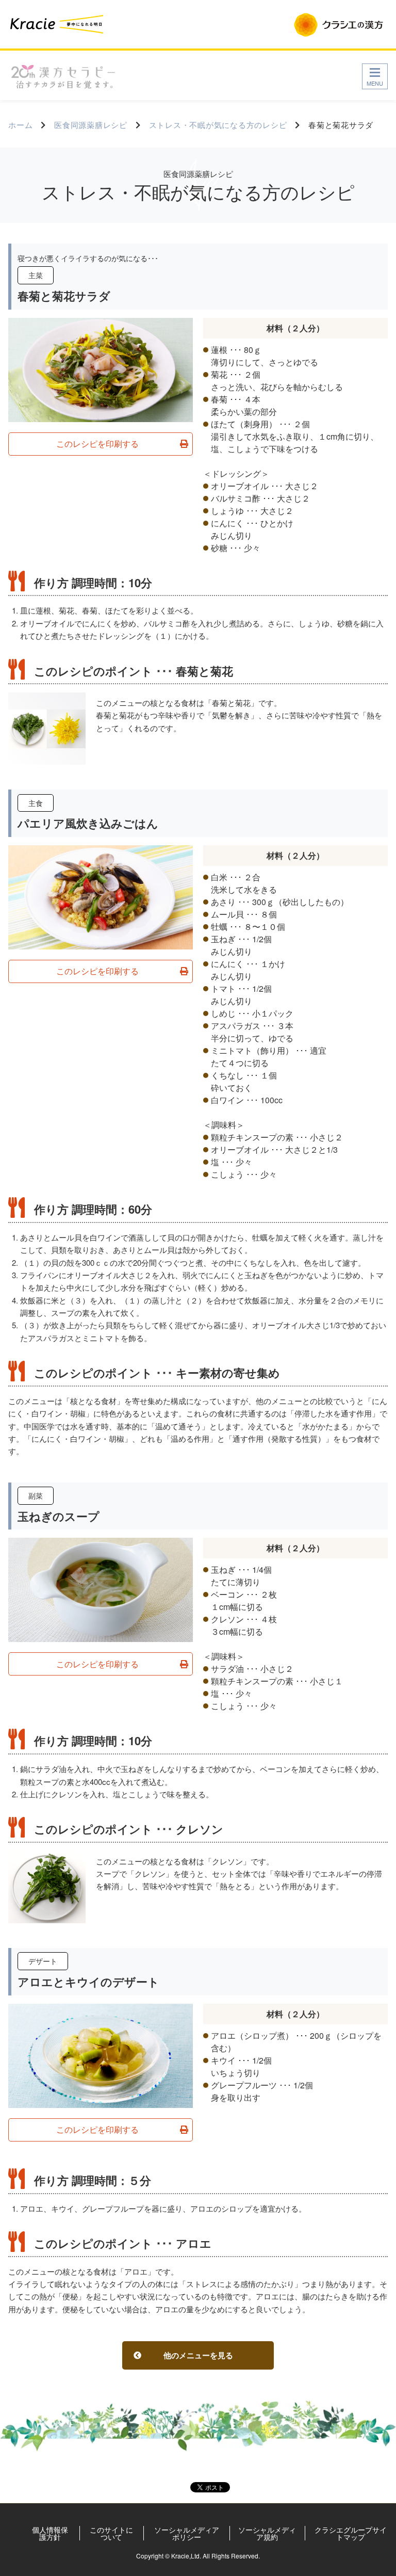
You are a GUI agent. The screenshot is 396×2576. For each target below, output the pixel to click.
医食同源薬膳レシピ (91, 125)
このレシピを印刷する (97, 444)
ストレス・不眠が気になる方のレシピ (218, 125)
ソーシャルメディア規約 (267, 2533)
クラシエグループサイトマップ (351, 2533)
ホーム (20, 125)
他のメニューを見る (198, 2355)
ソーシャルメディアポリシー (187, 2533)
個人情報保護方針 (50, 2533)
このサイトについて (111, 2533)
